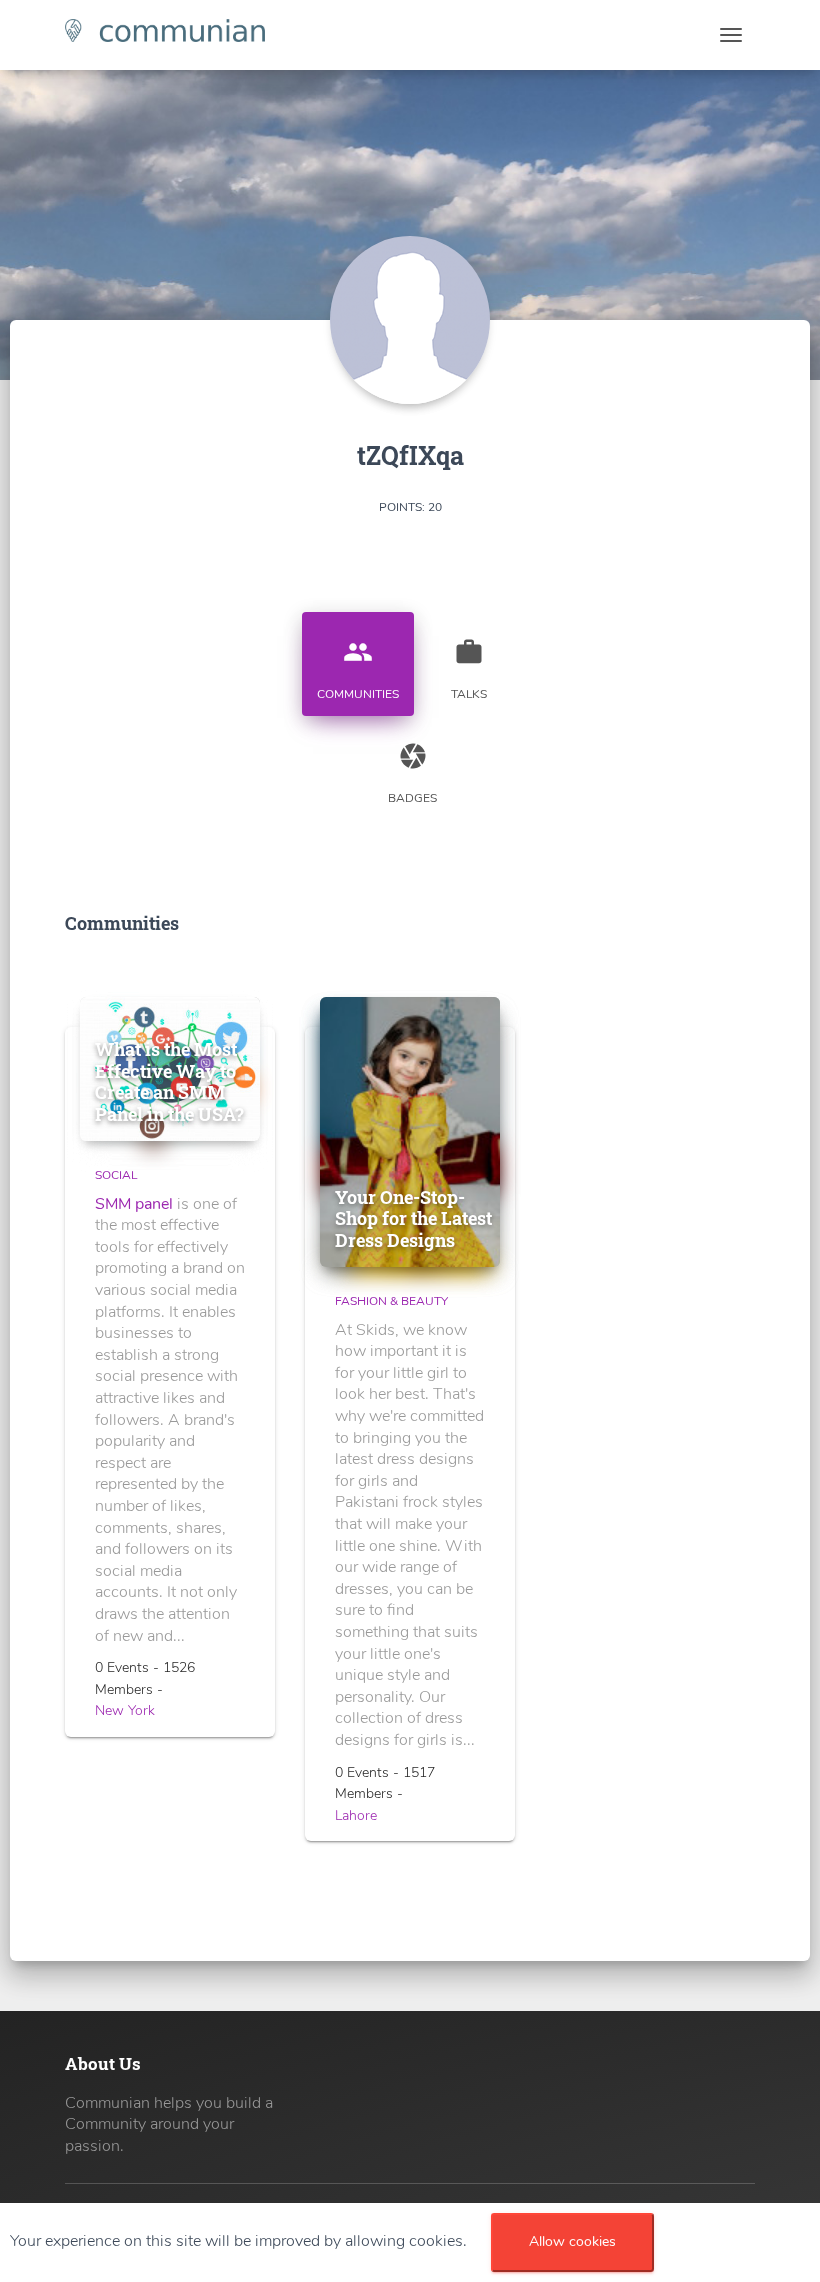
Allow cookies (572, 2241)
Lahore (356, 1815)
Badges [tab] (412, 773)
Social (116, 1175)
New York (125, 1710)
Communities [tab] (358, 669)
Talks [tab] (469, 669)
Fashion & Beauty (391, 1301)
